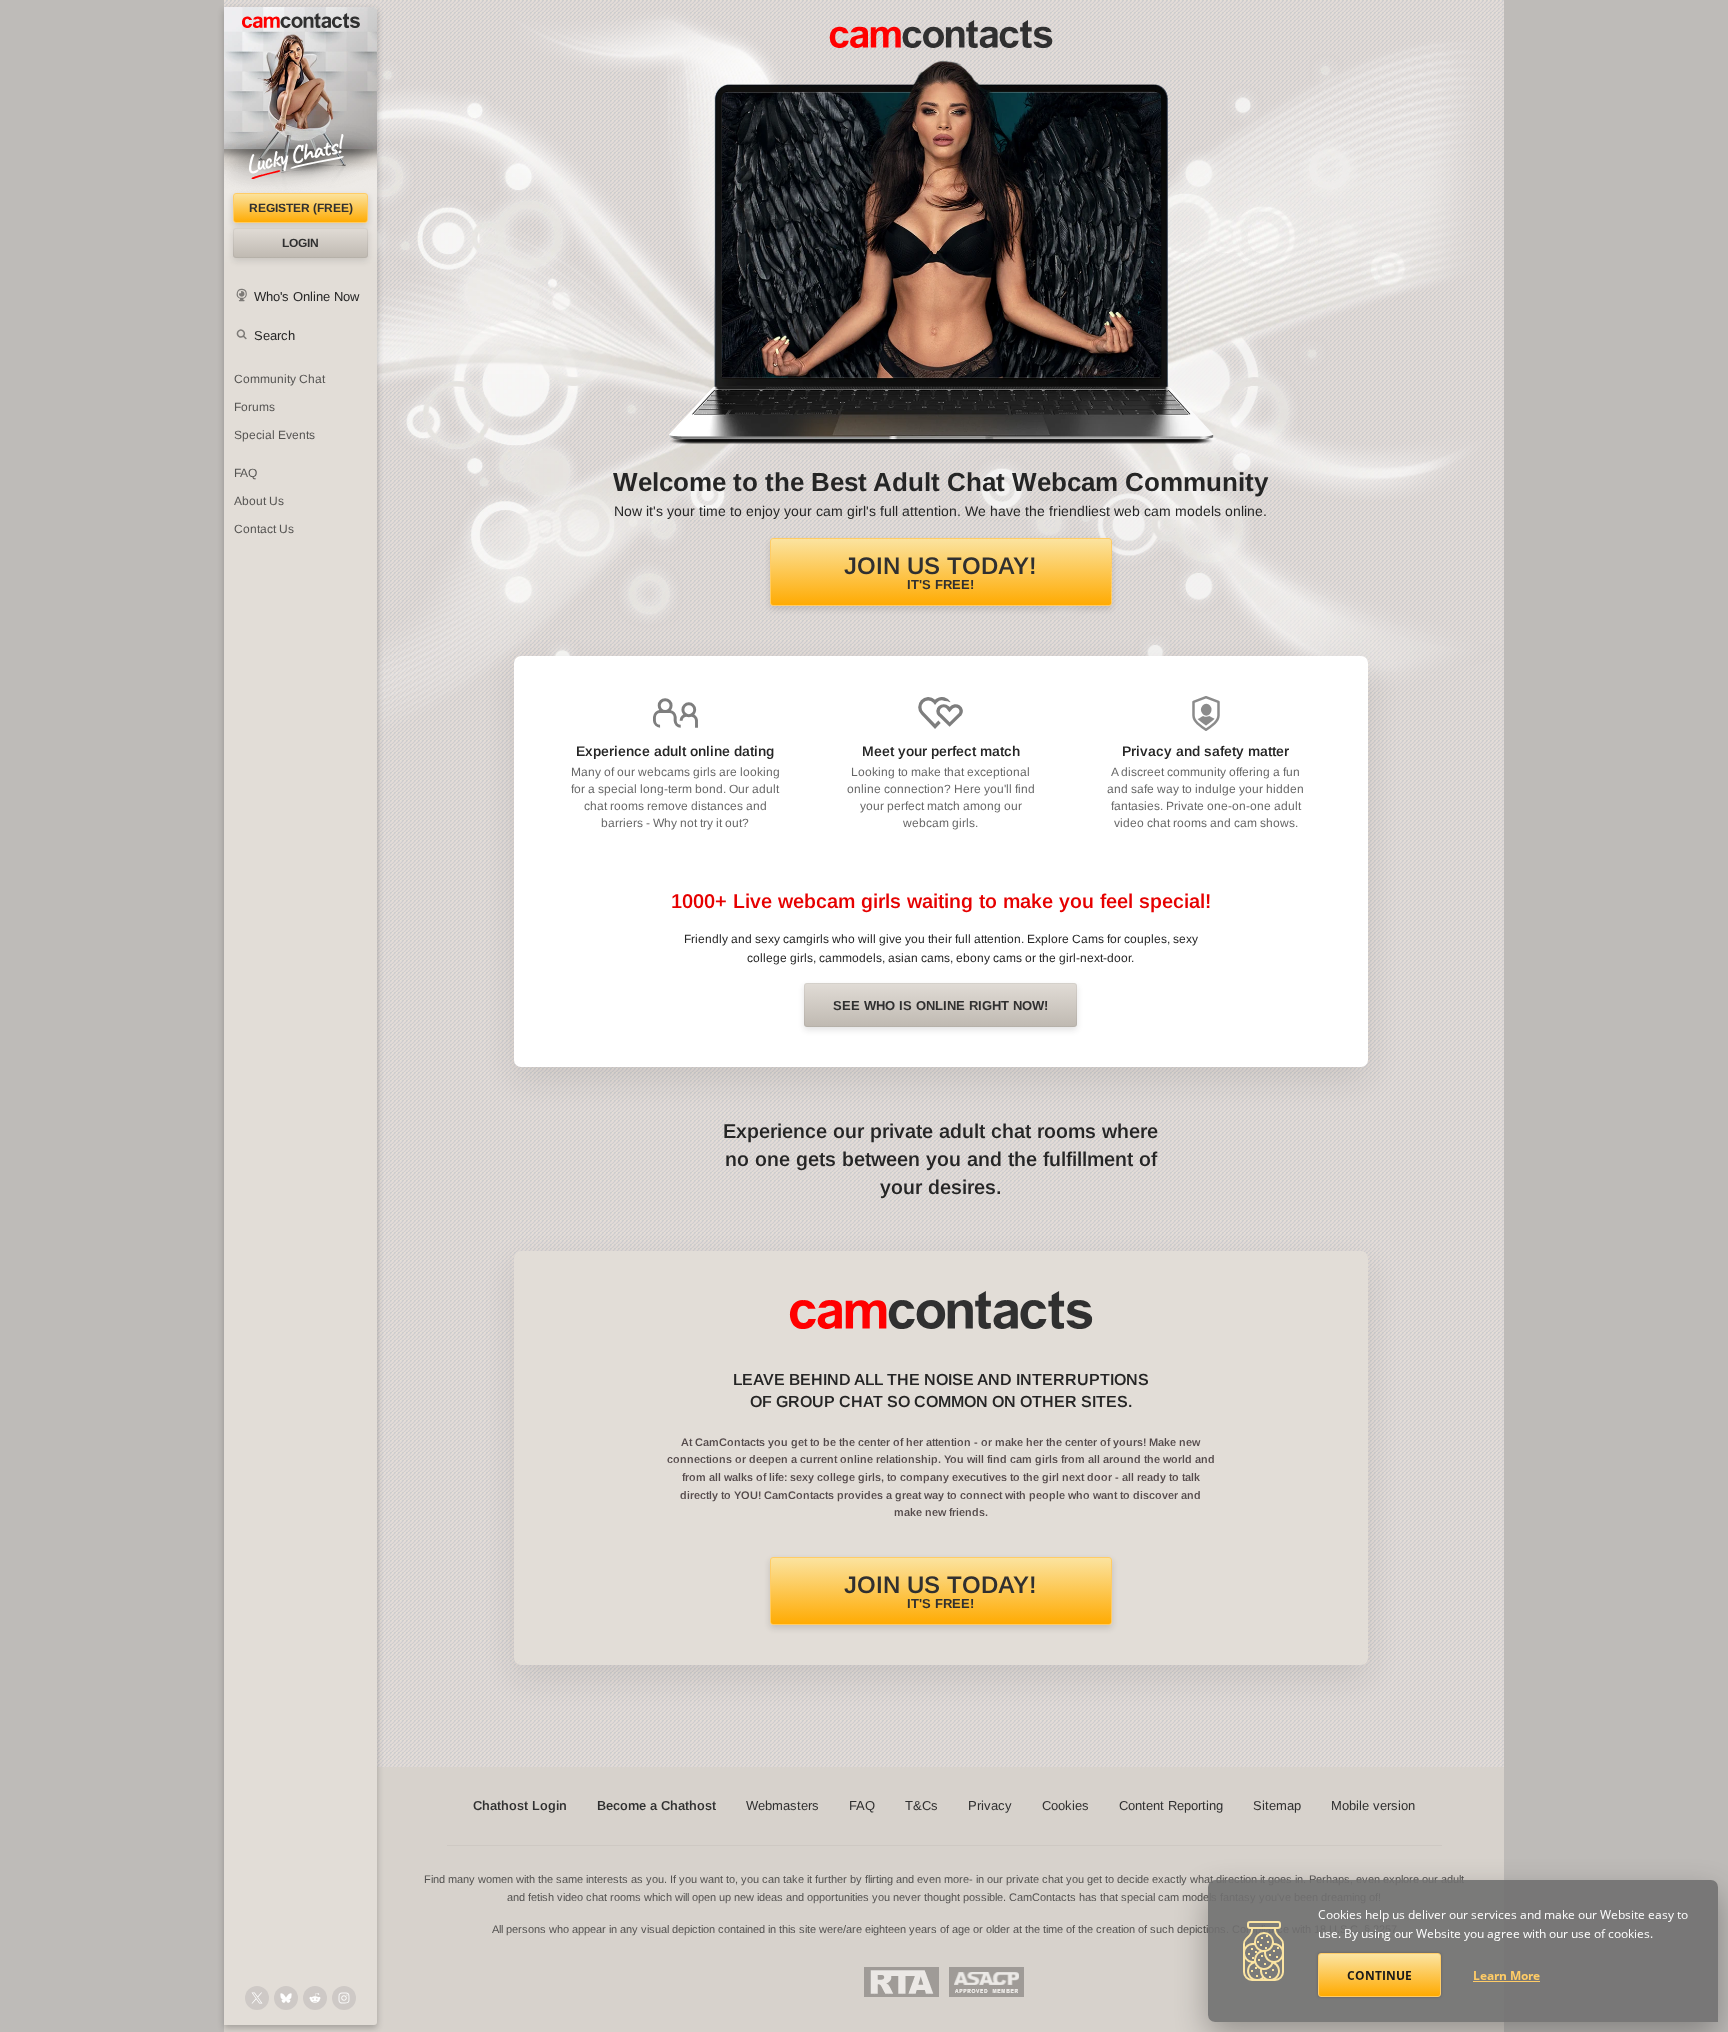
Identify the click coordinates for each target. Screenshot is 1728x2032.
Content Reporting (1171, 1805)
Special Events (274, 435)
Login (300, 243)
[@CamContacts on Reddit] (315, 1998)
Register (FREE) (301, 208)
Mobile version (1373, 1805)
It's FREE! (940, 572)
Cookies (1065, 1805)
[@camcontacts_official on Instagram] (344, 1998)
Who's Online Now (306, 296)
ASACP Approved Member (986, 1982)
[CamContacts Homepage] (300, 100)
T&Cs (921, 1805)
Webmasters (782, 1805)
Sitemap (1277, 1805)
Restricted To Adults (901, 1982)
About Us (259, 501)
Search (274, 335)
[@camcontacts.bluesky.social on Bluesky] (286, 1998)
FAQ (245, 473)
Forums (254, 407)
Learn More (1506, 1975)
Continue (1379, 1975)
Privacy (990, 1805)
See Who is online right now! (940, 1005)
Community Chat (279, 379)
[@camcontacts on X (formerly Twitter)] (257, 1998)
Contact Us (264, 529)
